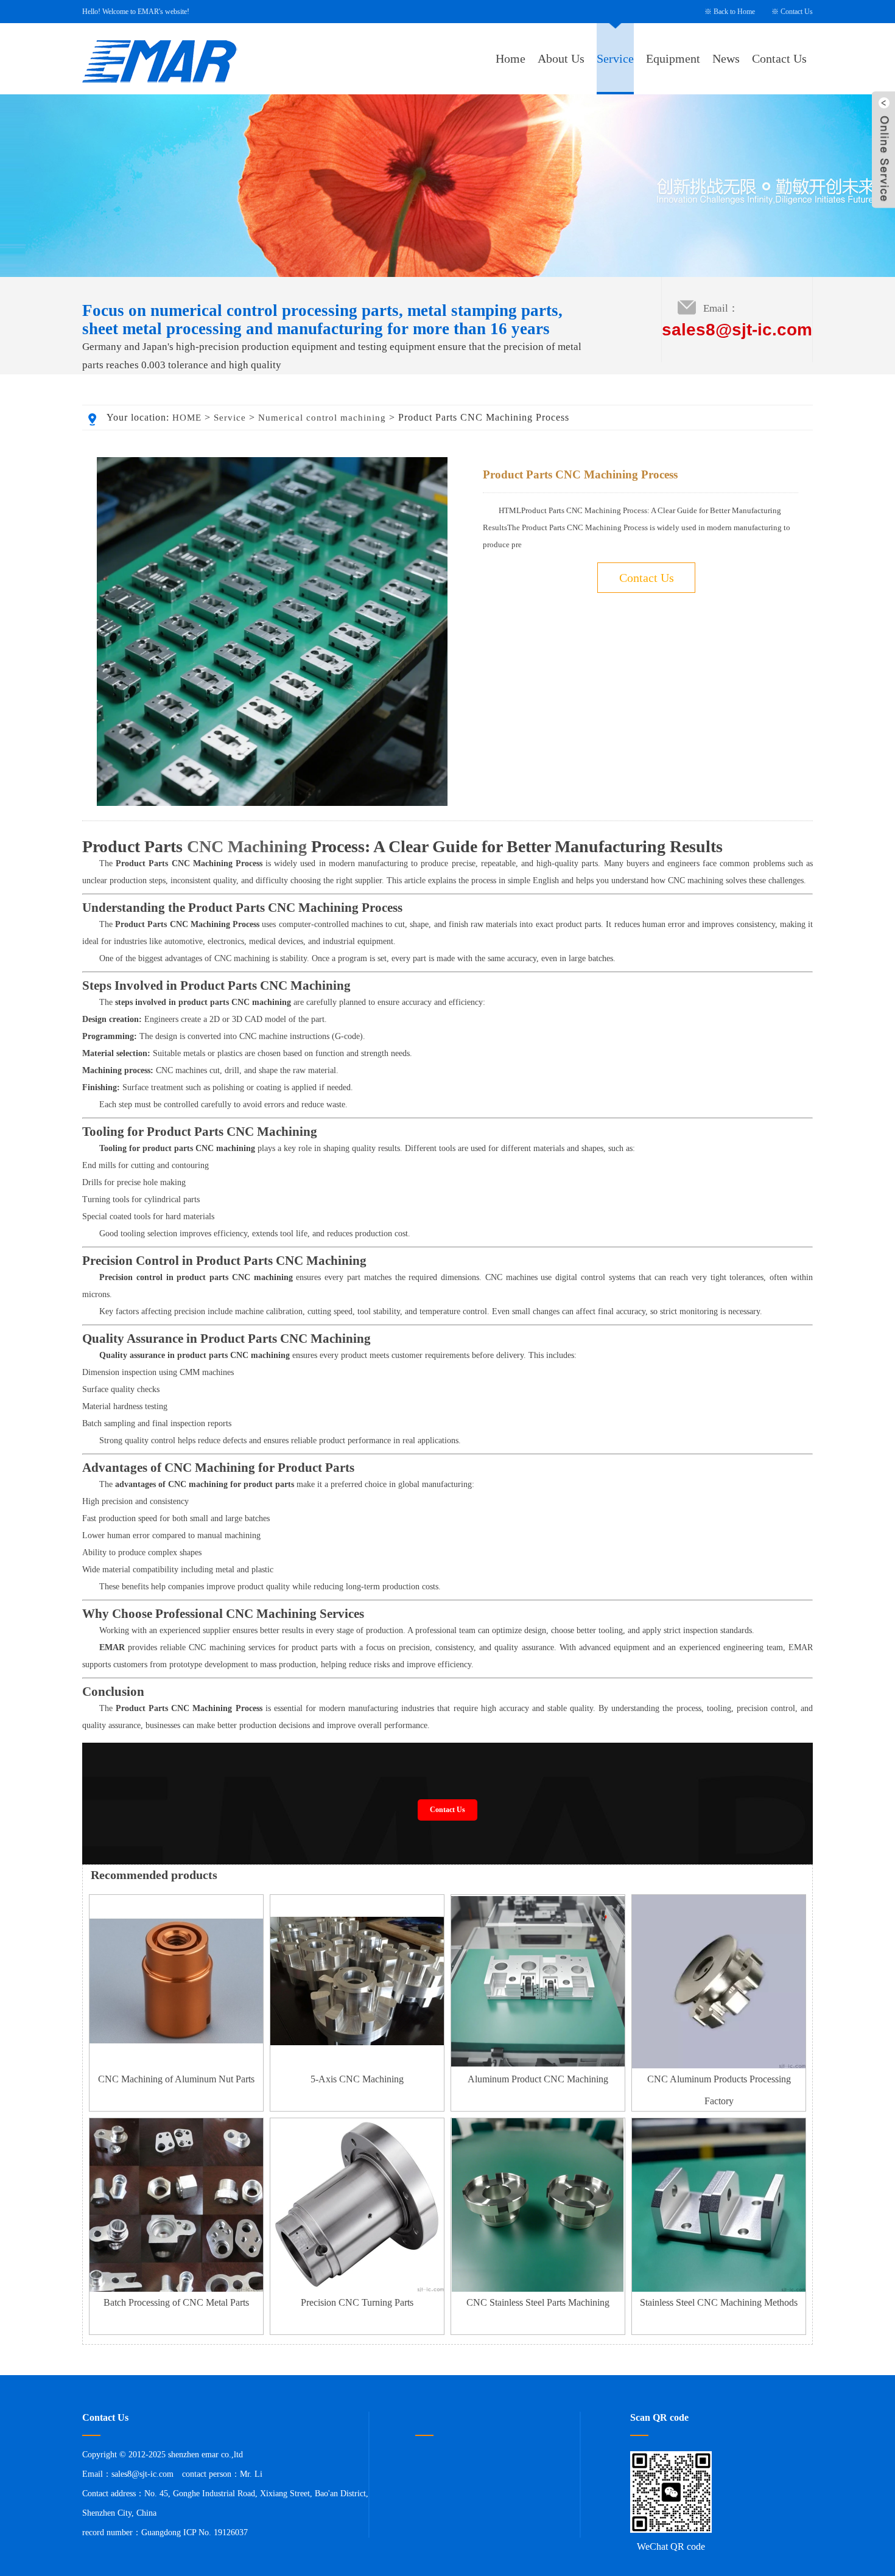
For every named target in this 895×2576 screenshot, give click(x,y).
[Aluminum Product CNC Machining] (538, 2066)
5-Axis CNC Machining (357, 2079)
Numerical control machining (322, 418)
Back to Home (734, 12)
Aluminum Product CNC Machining (538, 2079)
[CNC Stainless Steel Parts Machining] (538, 2289)
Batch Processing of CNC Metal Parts (176, 2302)
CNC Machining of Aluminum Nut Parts (176, 2079)
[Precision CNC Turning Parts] (357, 2289)
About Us (561, 58)
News (726, 58)
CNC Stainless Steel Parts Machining (538, 2302)
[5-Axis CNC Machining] (357, 2066)
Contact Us (797, 12)
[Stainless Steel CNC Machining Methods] (719, 2289)
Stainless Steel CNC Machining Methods (719, 2302)
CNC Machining (247, 846)
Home (511, 58)
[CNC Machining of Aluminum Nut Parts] (176, 2066)
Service (615, 58)
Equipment (673, 58)
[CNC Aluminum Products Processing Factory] (719, 2066)
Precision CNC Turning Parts (357, 2302)
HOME (187, 418)
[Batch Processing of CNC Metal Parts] (176, 2289)
